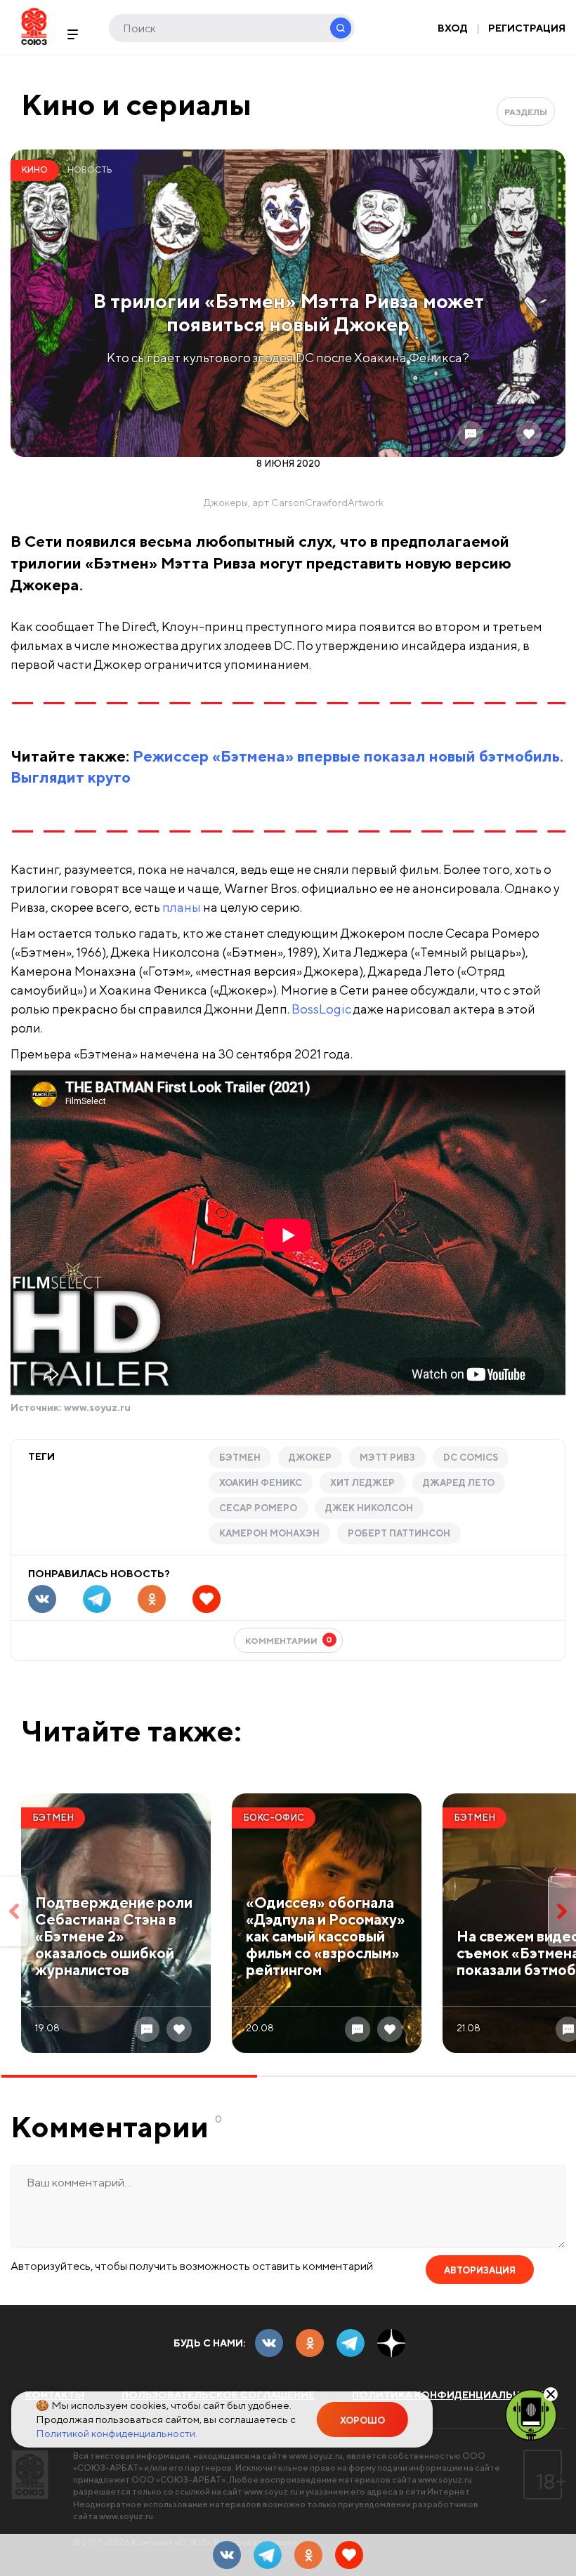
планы (182, 907)
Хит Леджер (362, 1483)
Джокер (310, 1458)
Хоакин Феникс (261, 1483)
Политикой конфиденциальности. (117, 2433)
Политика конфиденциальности (452, 2395)
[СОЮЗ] (30, 2475)
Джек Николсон (369, 1508)
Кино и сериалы (136, 104)
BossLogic (321, 1009)
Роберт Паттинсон (399, 1533)
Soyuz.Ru (34, 26)
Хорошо (362, 2421)
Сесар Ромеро (258, 1508)
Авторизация (480, 2270)
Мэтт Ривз (387, 1458)
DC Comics (471, 1458)
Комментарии (289, 1640)
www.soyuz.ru (97, 1407)
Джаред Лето (459, 1483)
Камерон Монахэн (269, 1533)
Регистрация (527, 28)
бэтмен (240, 1458)
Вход (453, 28)
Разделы (526, 112)
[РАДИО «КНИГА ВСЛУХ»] (531, 2414)
